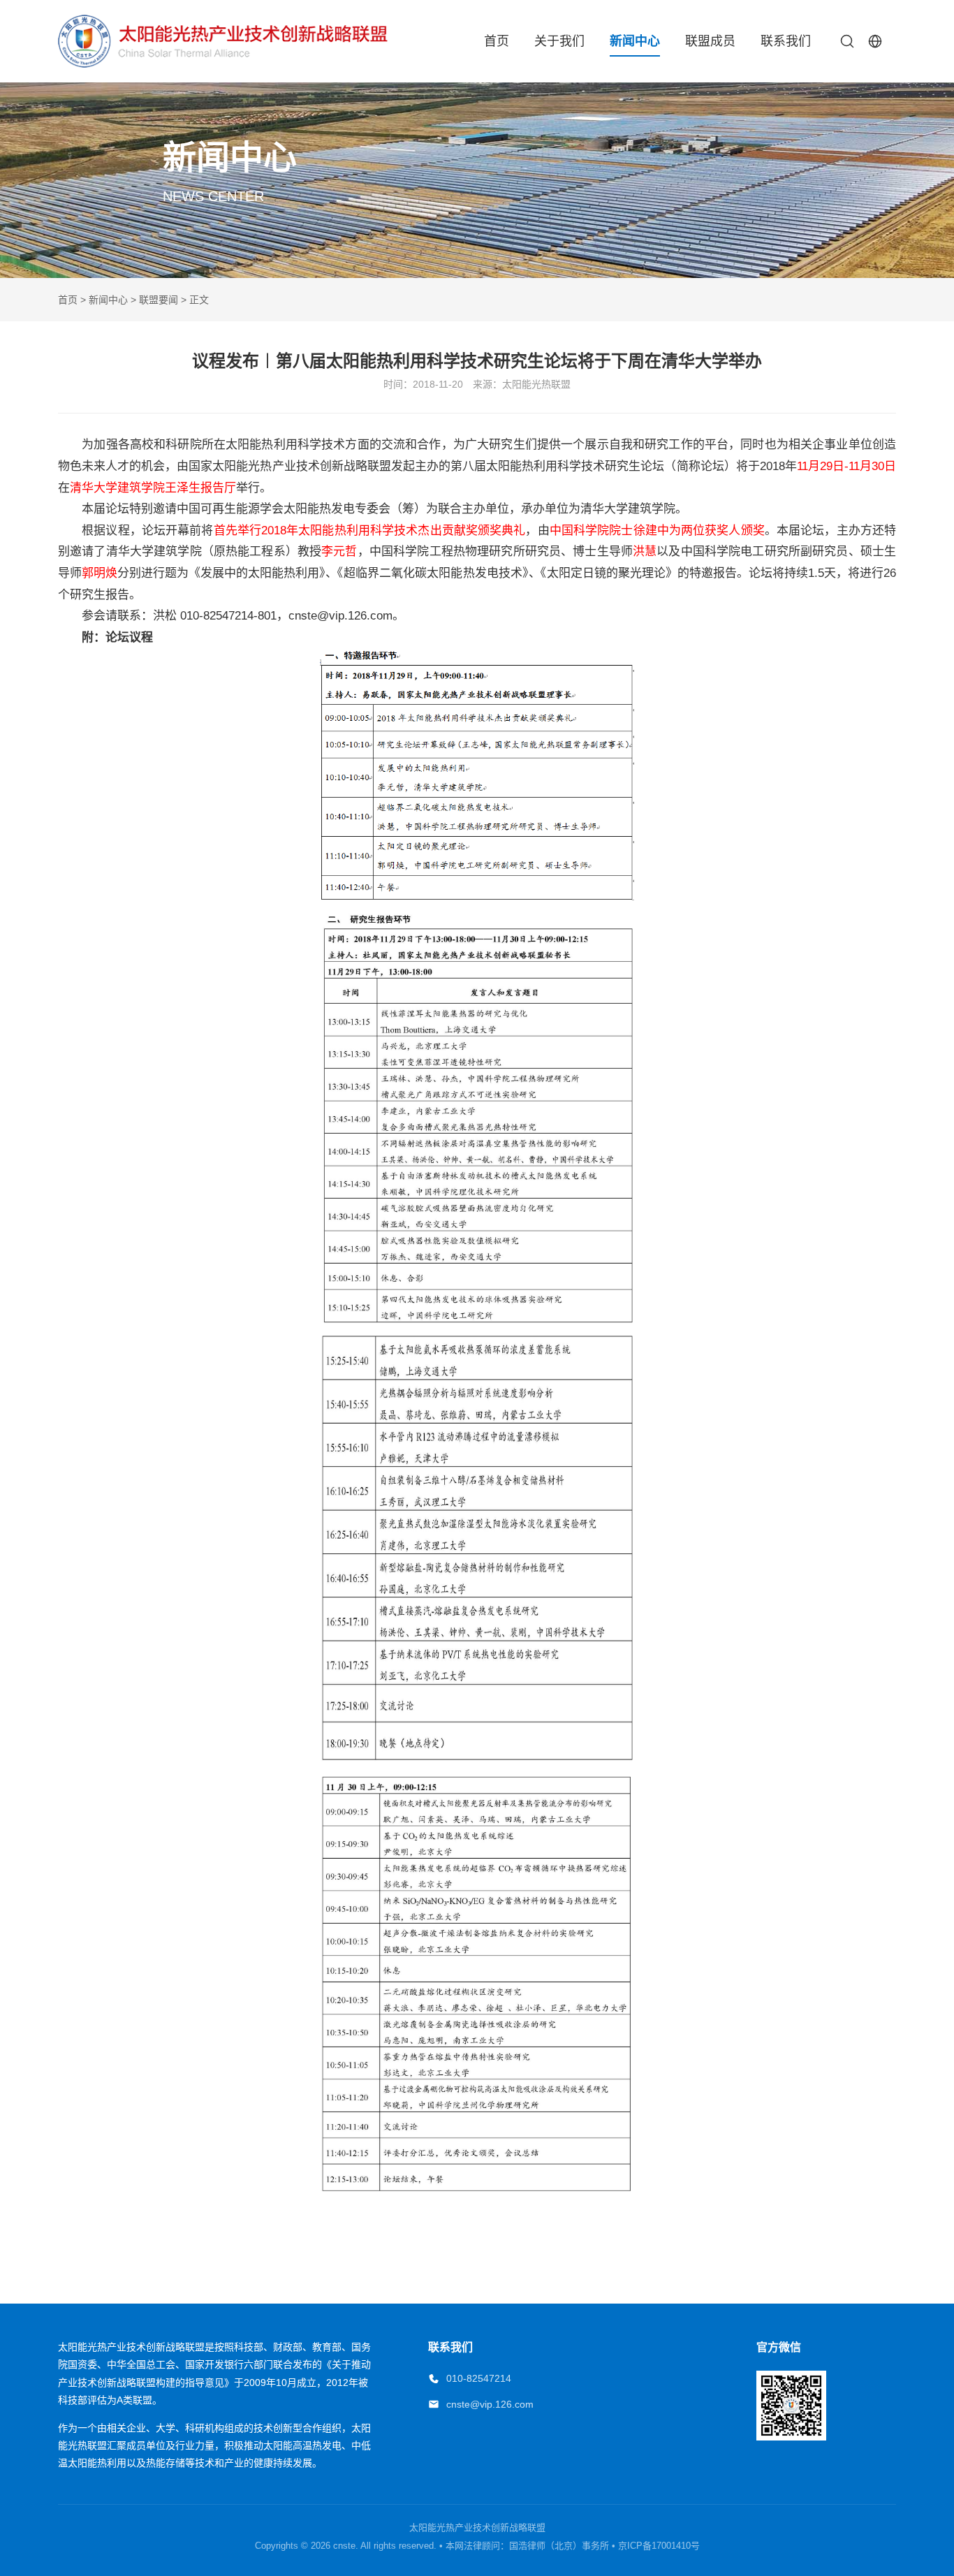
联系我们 (786, 41)
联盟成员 (710, 41)
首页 (497, 41)
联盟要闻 (159, 300)
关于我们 (559, 41)
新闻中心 (635, 41)
